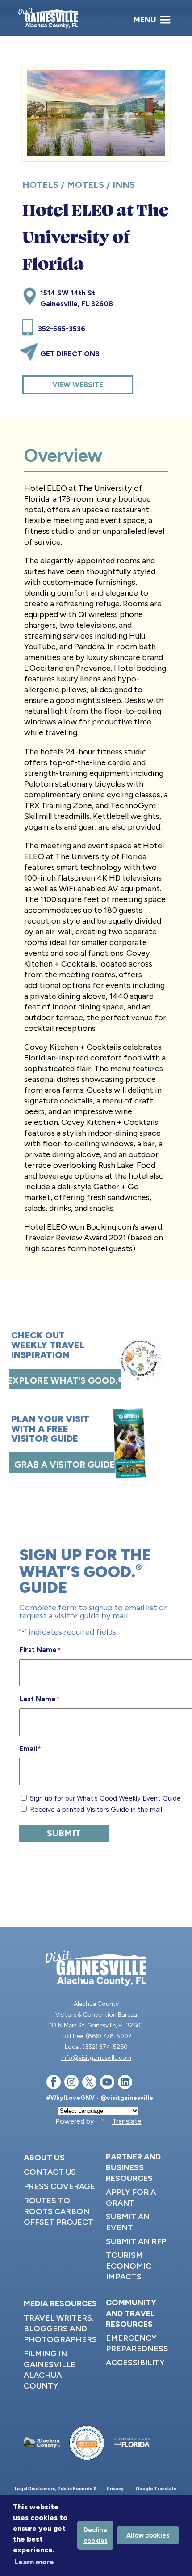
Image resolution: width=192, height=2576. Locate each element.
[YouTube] (107, 2084)
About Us (44, 2158)
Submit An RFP (136, 2241)
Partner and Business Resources (133, 2167)
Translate (127, 2121)
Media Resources (60, 2303)
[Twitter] (89, 2084)
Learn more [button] (34, 2562)
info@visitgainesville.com (96, 2057)
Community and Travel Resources (131, 2313)
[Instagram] (71, 2084)
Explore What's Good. (65, 1380)
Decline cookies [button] (96, 2535)
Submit (64, 1833)
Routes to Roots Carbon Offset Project (58, 2211)
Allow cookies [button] (148, 2535)
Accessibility (135, 2363)
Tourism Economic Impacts (129, 2266)
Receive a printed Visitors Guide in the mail (96, 1810)
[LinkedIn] (125, 2084)
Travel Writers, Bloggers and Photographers (60, 2329)
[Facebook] (54, 2084)
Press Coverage (59, 2186)
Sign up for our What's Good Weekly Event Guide (105, 1798)
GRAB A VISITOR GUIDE (65, 1465)
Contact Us (50, 2172)
